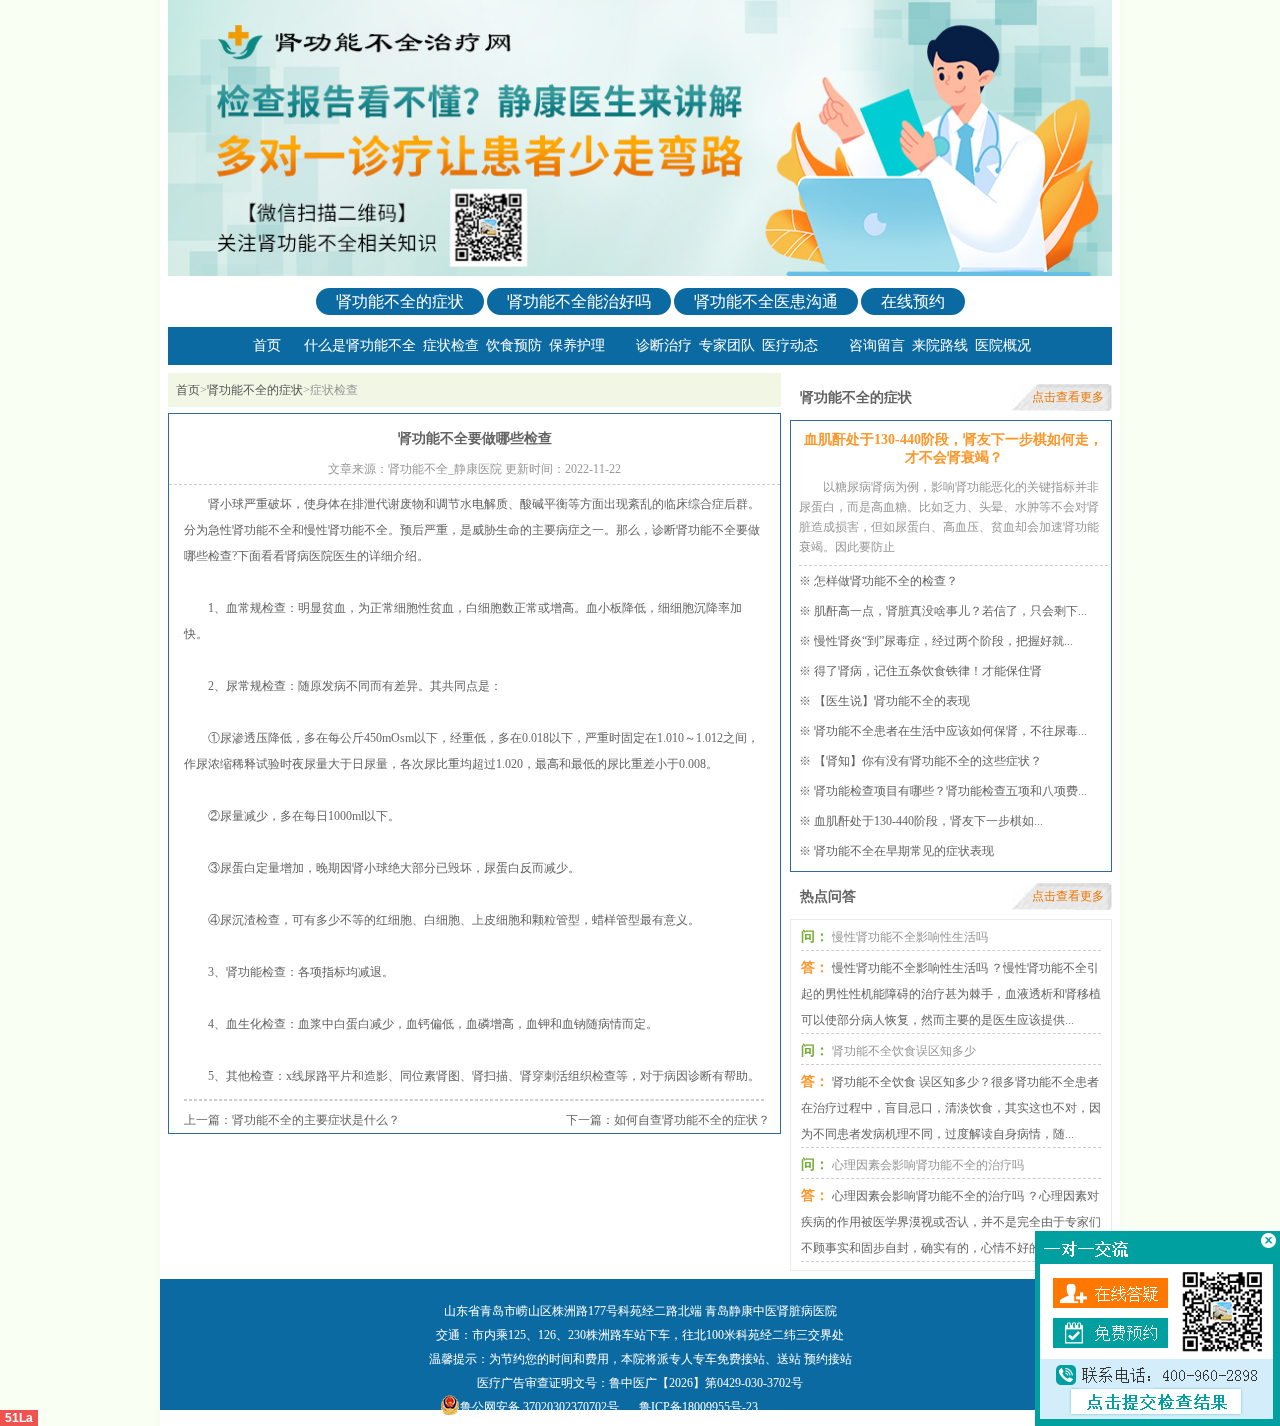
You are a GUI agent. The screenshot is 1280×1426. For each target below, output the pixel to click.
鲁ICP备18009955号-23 (698, 1407)
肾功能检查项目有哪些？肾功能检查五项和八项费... (950, 791)
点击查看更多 (1068, 397)
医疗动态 (790, 345)
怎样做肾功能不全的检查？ (886, 581)
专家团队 (727, 345)
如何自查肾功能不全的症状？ (692, 1120)
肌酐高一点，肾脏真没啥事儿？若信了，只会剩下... (950, 611)
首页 (267, 345)
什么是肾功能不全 (360, 345)
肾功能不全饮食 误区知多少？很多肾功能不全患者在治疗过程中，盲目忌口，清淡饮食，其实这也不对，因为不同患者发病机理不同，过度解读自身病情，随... (951, 1108)
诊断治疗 (664, 345)
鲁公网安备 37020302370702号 (539, 1407)
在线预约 (913, 301)
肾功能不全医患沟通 (766, 301)
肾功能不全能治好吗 (579, 301)
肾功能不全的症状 (400, 301)
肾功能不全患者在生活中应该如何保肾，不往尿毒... (950, 731)
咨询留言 (877, 345)
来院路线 (940, 345)
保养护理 (577, 345)
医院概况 (1003, 345)
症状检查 (451, 345)
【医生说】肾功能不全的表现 (892, 701)
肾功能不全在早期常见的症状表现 (904, 851)
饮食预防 (514, 345)
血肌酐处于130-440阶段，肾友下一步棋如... (928, 821)
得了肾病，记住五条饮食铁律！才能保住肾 (928, 671)
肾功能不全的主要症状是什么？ (316, 1120)
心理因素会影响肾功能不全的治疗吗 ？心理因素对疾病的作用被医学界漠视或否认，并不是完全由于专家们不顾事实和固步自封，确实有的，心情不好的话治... (951, 1222)
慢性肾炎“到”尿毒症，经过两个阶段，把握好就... (943, 641)
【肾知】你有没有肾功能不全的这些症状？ (928, 761)
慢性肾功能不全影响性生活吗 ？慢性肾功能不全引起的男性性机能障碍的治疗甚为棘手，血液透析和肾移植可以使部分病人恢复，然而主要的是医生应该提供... (951, 994)
